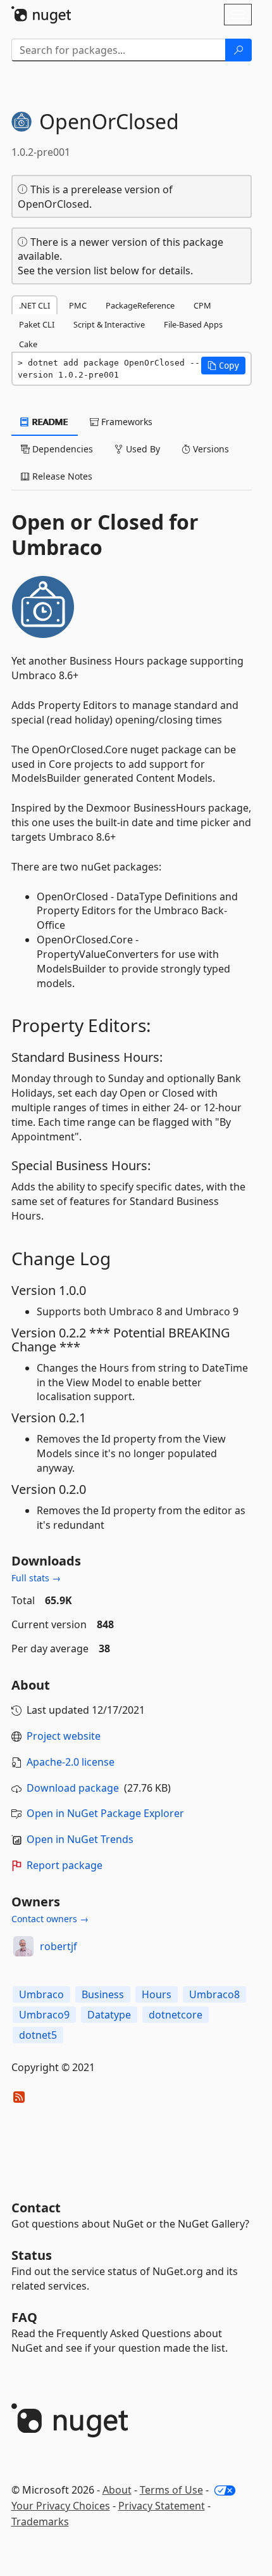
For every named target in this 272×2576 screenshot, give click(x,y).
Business (103, 1994)
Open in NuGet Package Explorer (105, 1813)
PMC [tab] (78, 305)
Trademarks (40, 2522)
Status (32, 2255)
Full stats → (36, 1578)
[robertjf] (23, 1946)
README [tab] (49, 422)
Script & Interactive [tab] (109, 324)
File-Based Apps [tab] (193, 324)
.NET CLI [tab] (34, 305)
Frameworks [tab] (126, 422)
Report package (65, 1865)
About (117, 2490)
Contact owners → (50, 1919)
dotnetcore (176, 2015)
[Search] (238, 50)
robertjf (59, 1946)
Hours (157, 1994)
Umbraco (41, 1994)
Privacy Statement (162, 2506)
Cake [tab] (28, 344)
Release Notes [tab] (61, 476)
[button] (223, 366)
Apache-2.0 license (71, 1762)
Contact (36, 2208)
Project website (64, 1736)
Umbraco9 (44, 2015)
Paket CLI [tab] (37, 324)
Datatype (109, 2015)
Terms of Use (171, 2490)
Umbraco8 (214, 1994)
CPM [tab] (202, 305)
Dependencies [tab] (61, 449)
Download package (73, 1788)
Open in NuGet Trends (80, 1839)
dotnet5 (38, 2035)
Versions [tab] (210, 449)
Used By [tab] (142, 449)
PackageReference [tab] (140, 305)
